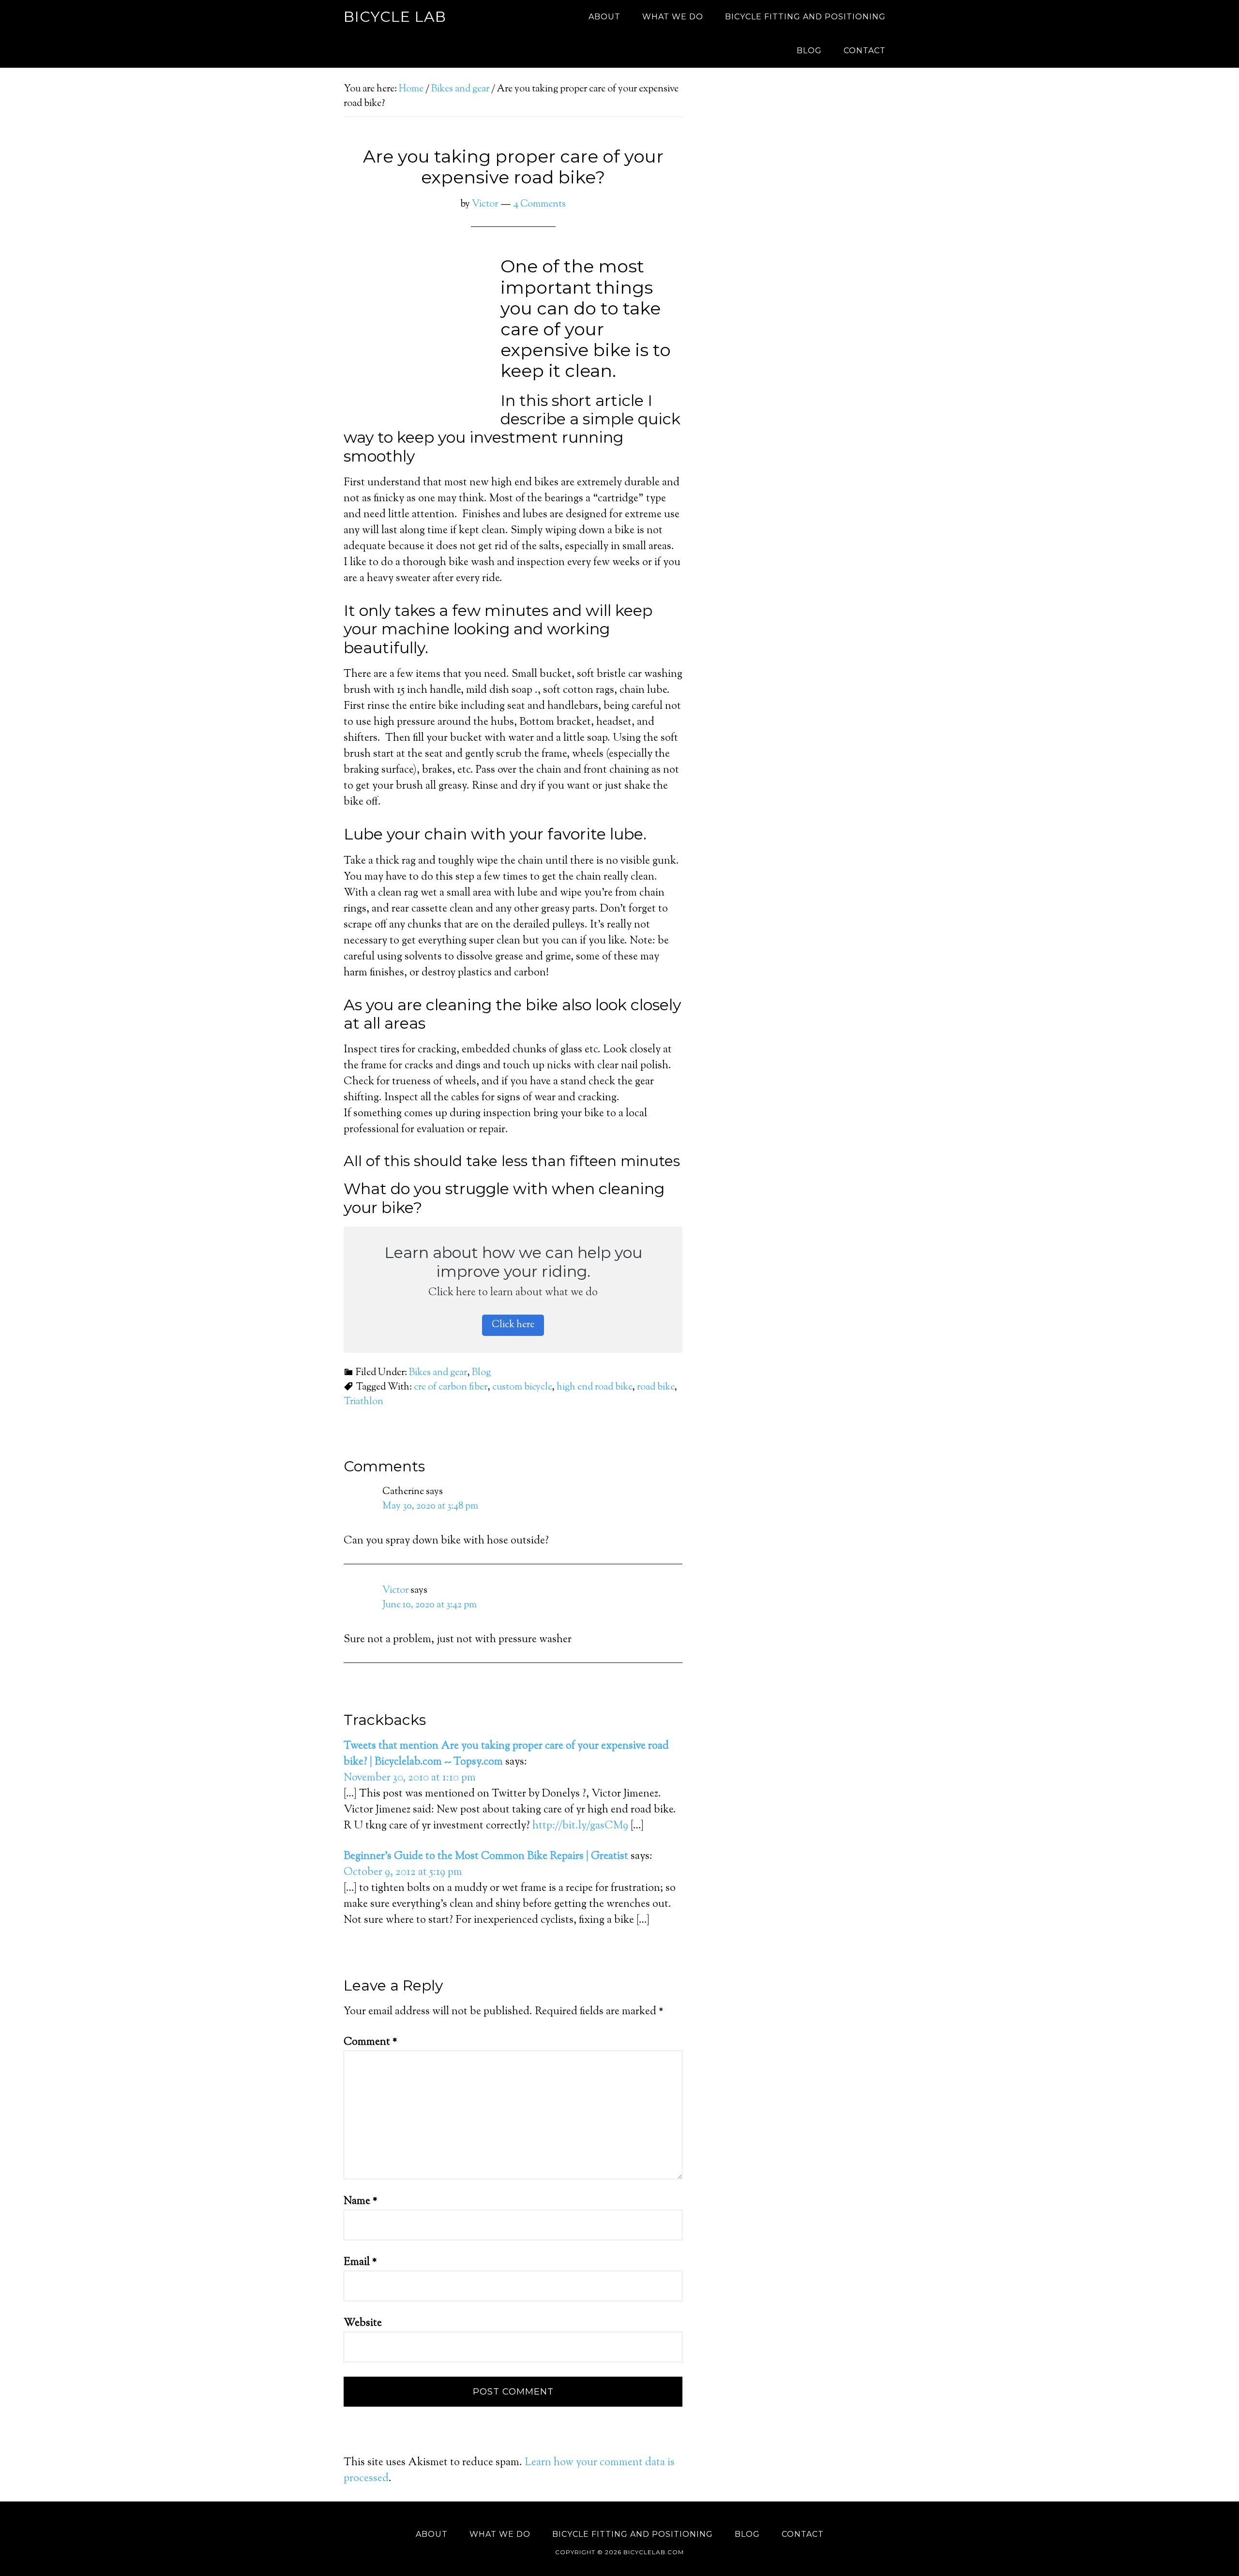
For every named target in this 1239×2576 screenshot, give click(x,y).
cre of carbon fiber (451, 1387)
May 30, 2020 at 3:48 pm (430, 1506)
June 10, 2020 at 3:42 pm (430, 1605)
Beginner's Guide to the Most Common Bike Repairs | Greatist (486, 1857)
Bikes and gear (438, 1373)
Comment (370, 2042)
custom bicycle (522, 1387)
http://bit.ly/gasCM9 (580, 1826)
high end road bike (594, 1387)
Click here (513, 1325)
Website (363, 2323)
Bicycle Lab (395, 17)
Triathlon (363, 1402)
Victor (395, 1591)
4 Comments (540, 204)
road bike (656, 1387)
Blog (481, 1373)
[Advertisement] (808, 182)
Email (360, 2262)
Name (361, 2202)
